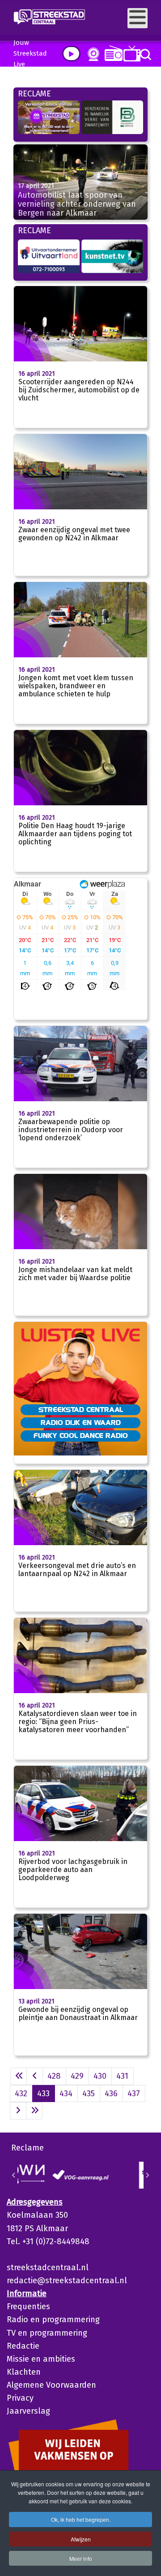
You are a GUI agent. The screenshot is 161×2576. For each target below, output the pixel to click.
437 (134, 2094)
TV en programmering (47, 2333)
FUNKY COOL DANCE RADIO (81, 1435)
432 (21, 2094)
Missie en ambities (41, 2359)
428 (54, 2076)
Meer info (81, 2558)
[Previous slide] (14, 2175)
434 (66, 2094)
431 (122, 2076)
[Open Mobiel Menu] (138, 18)
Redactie (23, 2346)
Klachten (24, 2372)
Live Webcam (92, 54)
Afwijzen (81, 2539)
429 (77, 2076)
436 (111, 2094)
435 (89, 2094)
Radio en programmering (53, 2320)
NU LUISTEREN (112, 53)
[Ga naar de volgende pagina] (18, 2111)
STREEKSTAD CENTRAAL (81, 1409)
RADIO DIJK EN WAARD (81, 1422)
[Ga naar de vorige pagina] (35, 2076)
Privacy (20, 2398)
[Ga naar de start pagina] (19, 2076)
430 (100, 2076)
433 (43, 2094)
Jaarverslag (28, 2411)
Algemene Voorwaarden (51, 2385)
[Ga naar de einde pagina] (34, 2111)
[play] (71, 54)
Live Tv (130, 54)
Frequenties (28, 2307)
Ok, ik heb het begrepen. (81, 2519)
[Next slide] (147, 2175)
